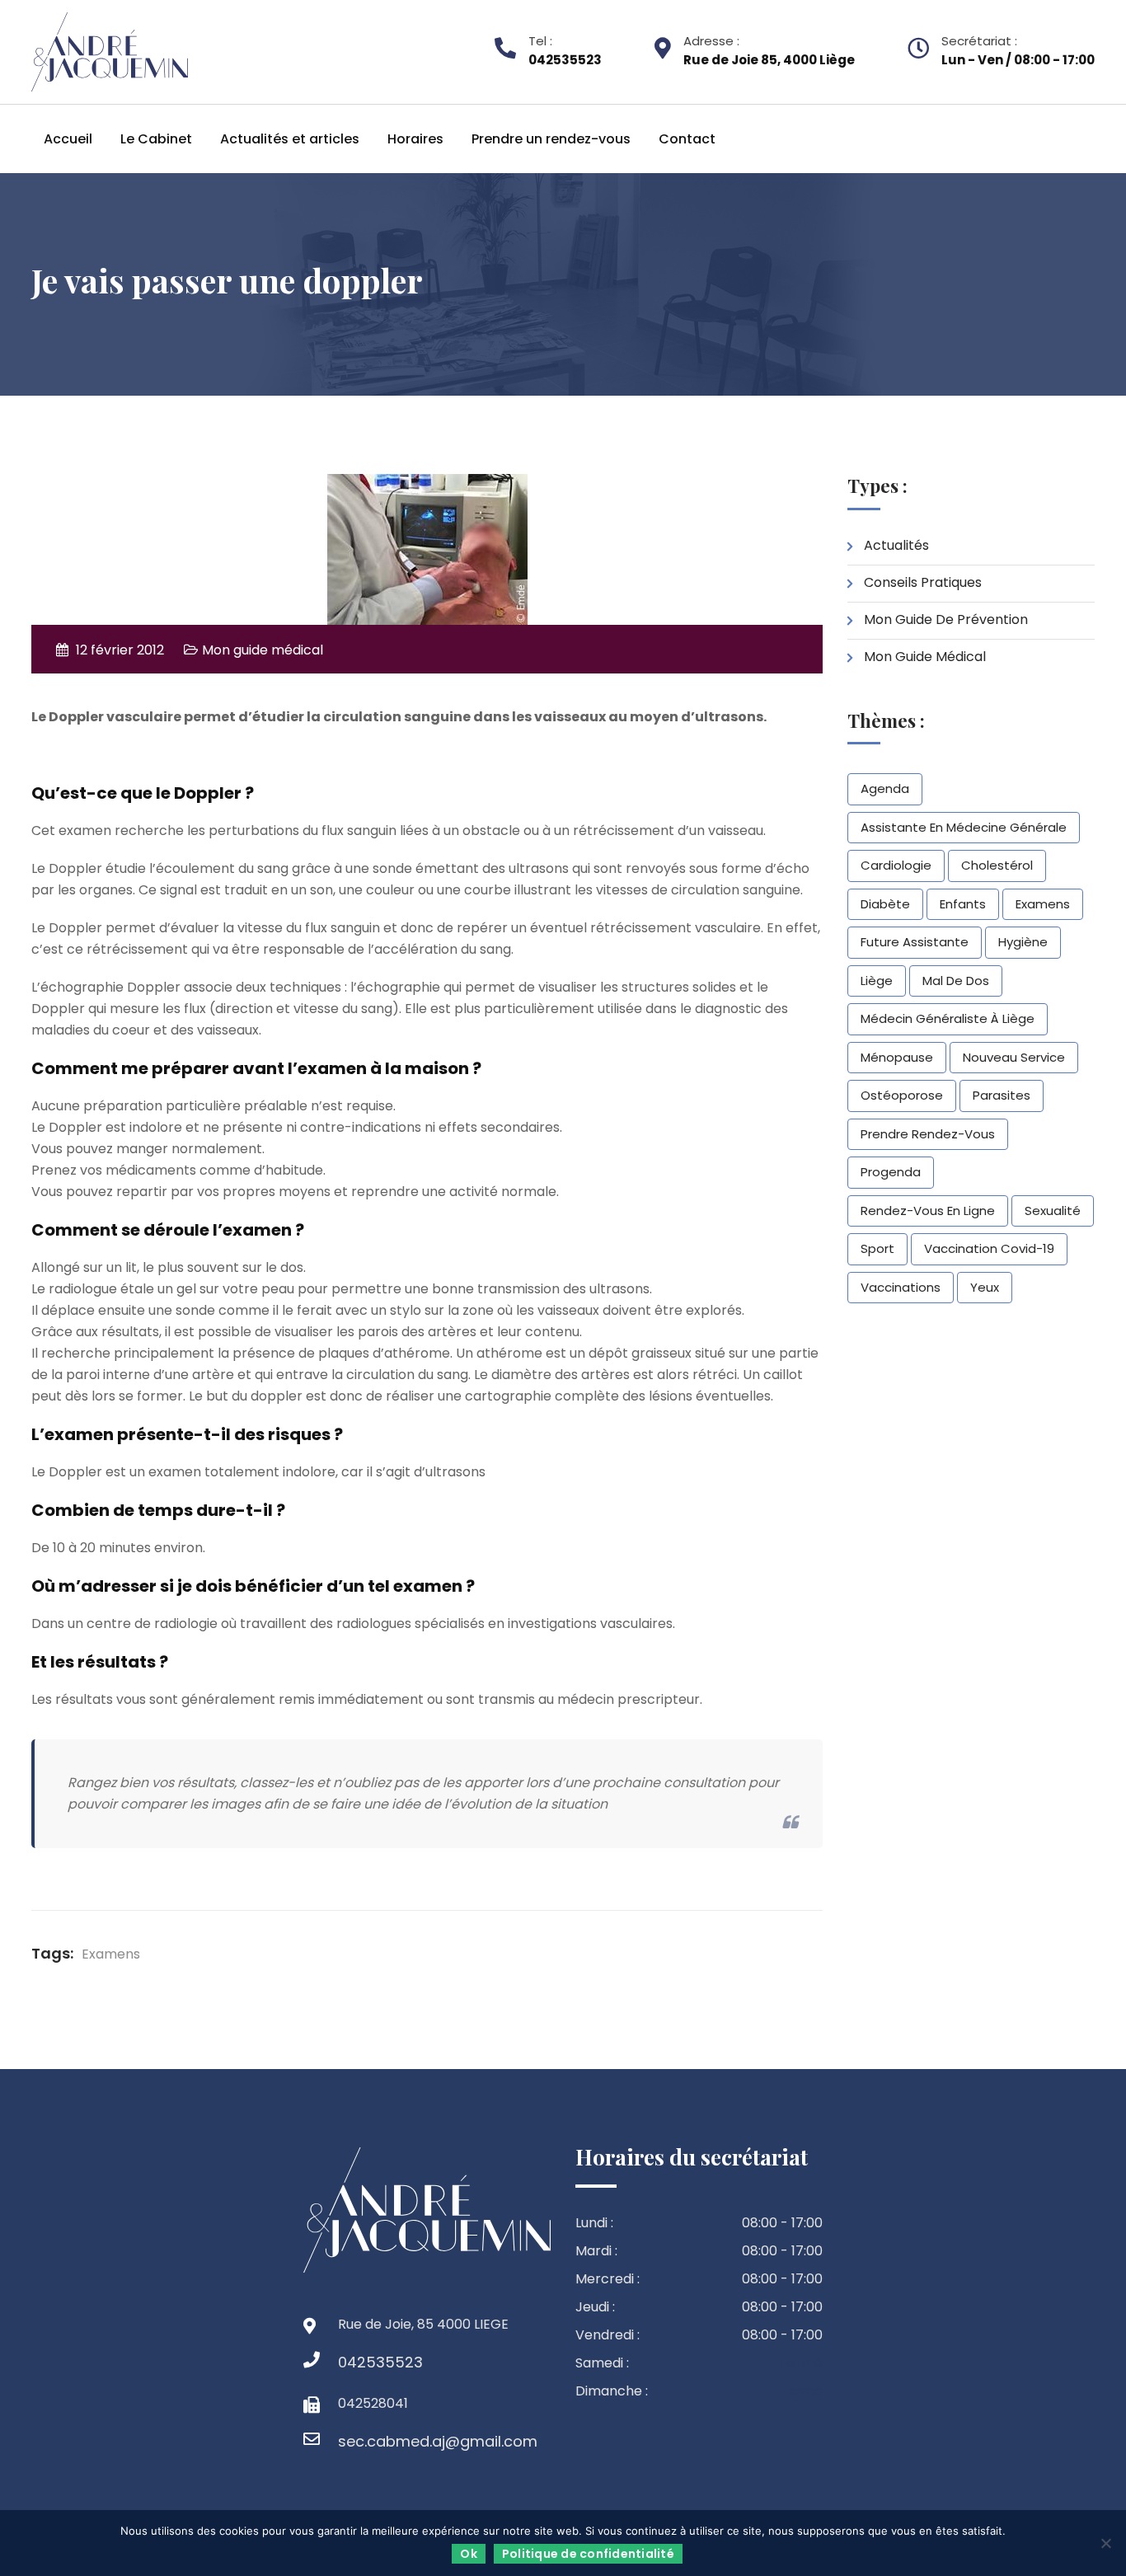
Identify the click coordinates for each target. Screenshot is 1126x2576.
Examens (111, 1954)
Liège (877, 981)
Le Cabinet (156, 139)
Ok (469, 2554)
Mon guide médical (263, 650)
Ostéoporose (902, 1095)
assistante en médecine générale (964, 827)
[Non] (1105, 2543)
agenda (885, 788)
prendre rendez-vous (928, 1134)
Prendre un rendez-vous (551, 139)
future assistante (915, 942)
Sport (877, 1248)
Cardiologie (896, 865)
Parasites (1002, 1095)
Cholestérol (997, 865)
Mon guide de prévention (946, 619)
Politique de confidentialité (588, 2554)
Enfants (963, 904)
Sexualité (1053, 1211)
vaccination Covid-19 (989, 1248)
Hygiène (1023, 942)
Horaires (415, 139)
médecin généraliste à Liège (948, 1018)
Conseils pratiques (923, 582)
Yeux (985, 1287)
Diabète (885, 904)
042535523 (354, 2362)
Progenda (891, 1172)
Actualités (896, 545)
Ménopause (897, 1057)
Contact (687, 139)
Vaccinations (901, 1287)
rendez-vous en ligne (928, 1211)
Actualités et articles (290, 139)
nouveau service (1014, 1057)
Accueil (68, 139)
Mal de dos (956, 981)
